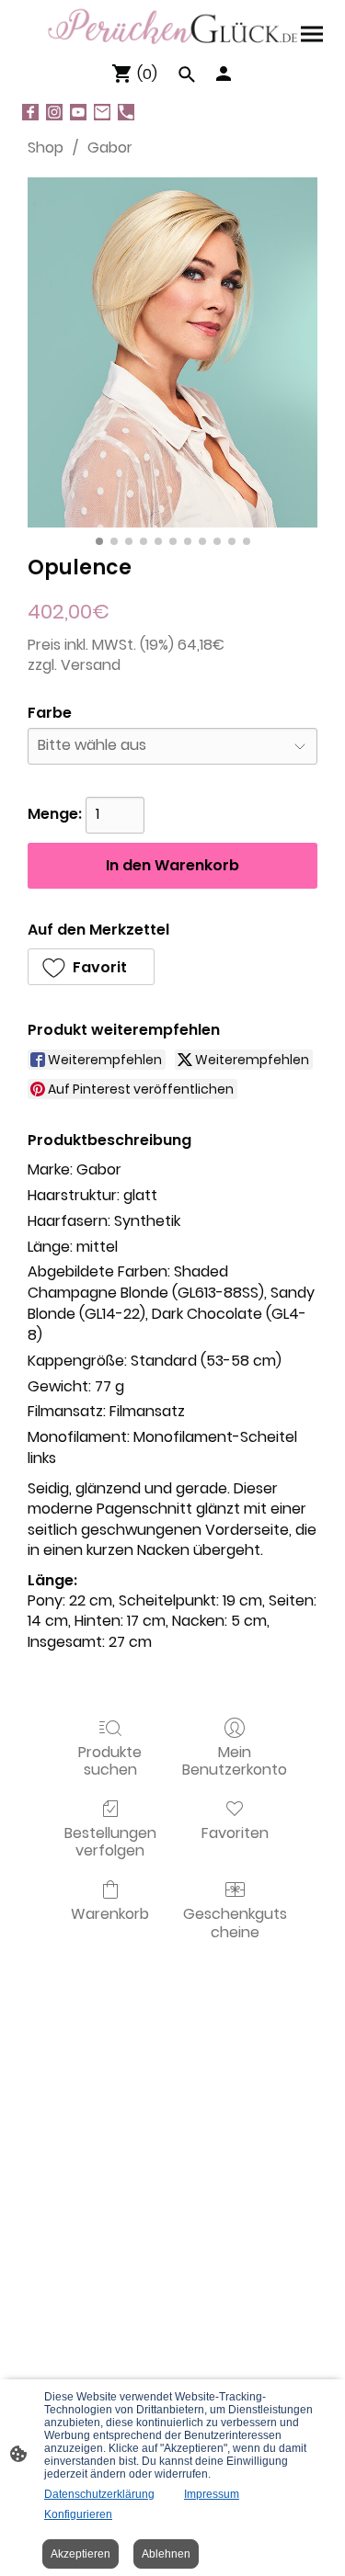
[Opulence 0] (172, 352)
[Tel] (126, 112)
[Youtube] (78, 112)
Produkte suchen (110, 1760)
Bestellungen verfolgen (110, 1841)
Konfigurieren (78, 2514)
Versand (91, 665)
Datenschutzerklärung (99, 2494)
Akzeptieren (80, 2554)
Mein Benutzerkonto (235, 1760)
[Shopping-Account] (224, 74)
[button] (91, 967)
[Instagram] (54, 112)
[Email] (102, 112)
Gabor (110, 148)
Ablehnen (166, 2554)
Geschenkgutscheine (235, 1922)
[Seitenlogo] (173, 27)
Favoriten (235, 1832)
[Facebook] (30, 112)
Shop (46, 148)
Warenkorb (110, 1913)
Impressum (212, 2494)
